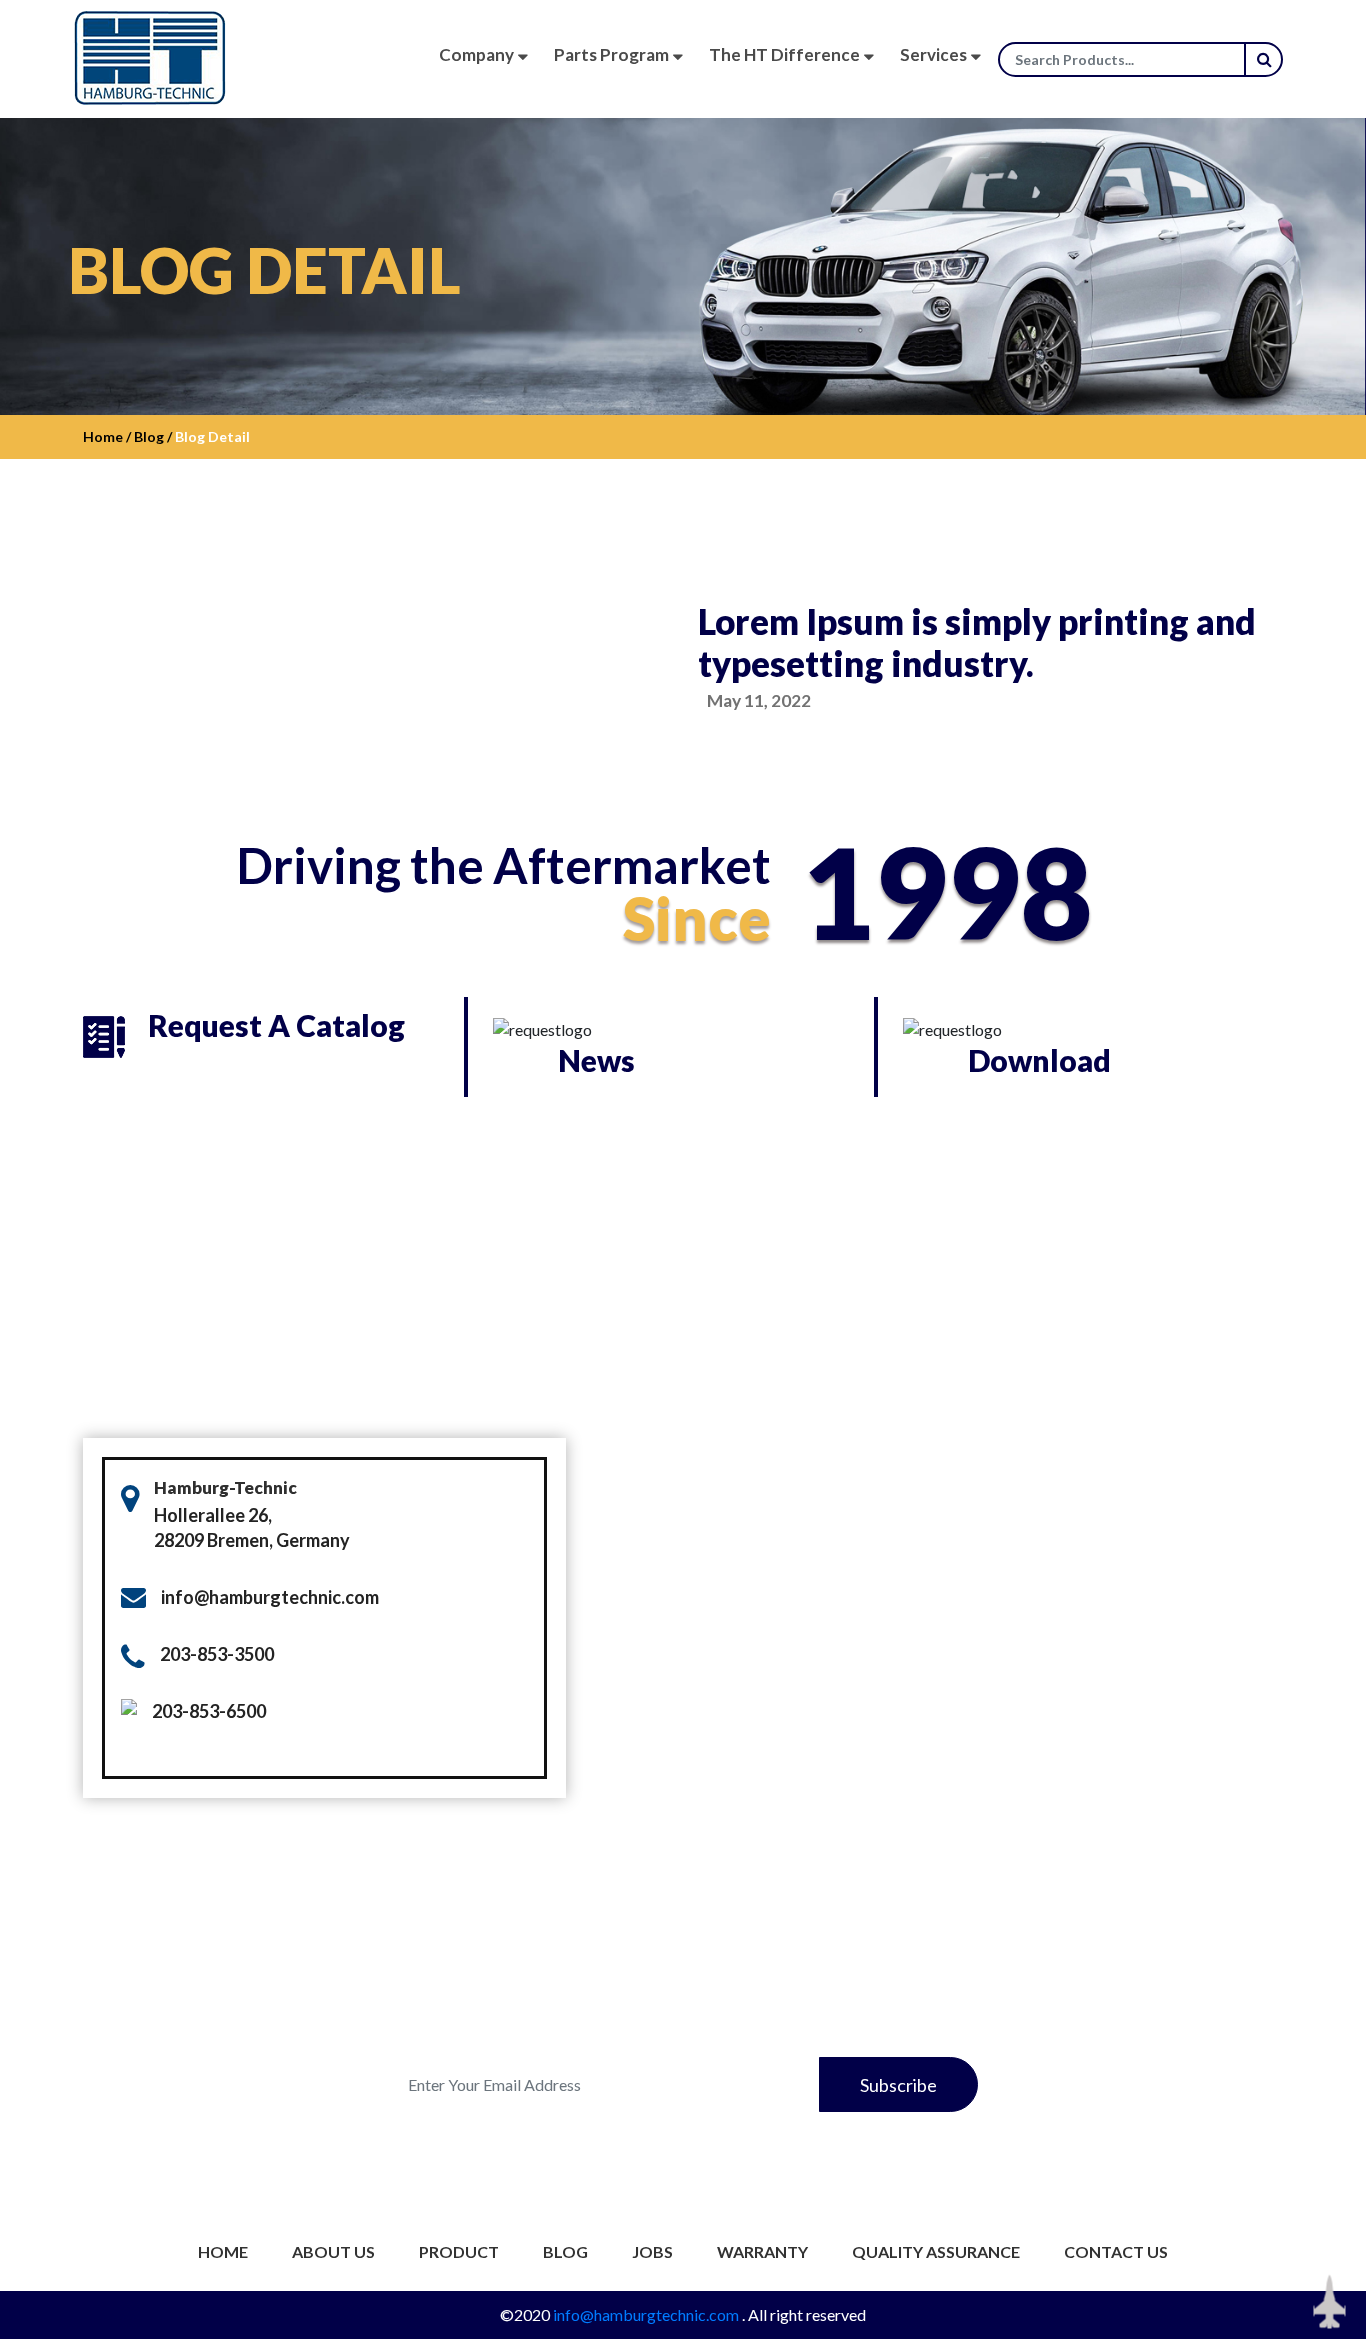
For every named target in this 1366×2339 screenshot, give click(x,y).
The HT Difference (784, 54)
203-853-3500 (217, 1654)
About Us (333, 2251)
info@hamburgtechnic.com (270, 1597)
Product (459, 2251)
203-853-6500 (209, 1711)
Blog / (151, 436)
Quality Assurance (936, 2251)
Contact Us (1116, 2251)
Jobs (652, 2251)
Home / (107, 436)
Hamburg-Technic (225, 1487)
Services (933, 54)
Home (223, 2251)
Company (476, 54)
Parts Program (611, 54)
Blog (565, 2251)
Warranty (762, 2251)
